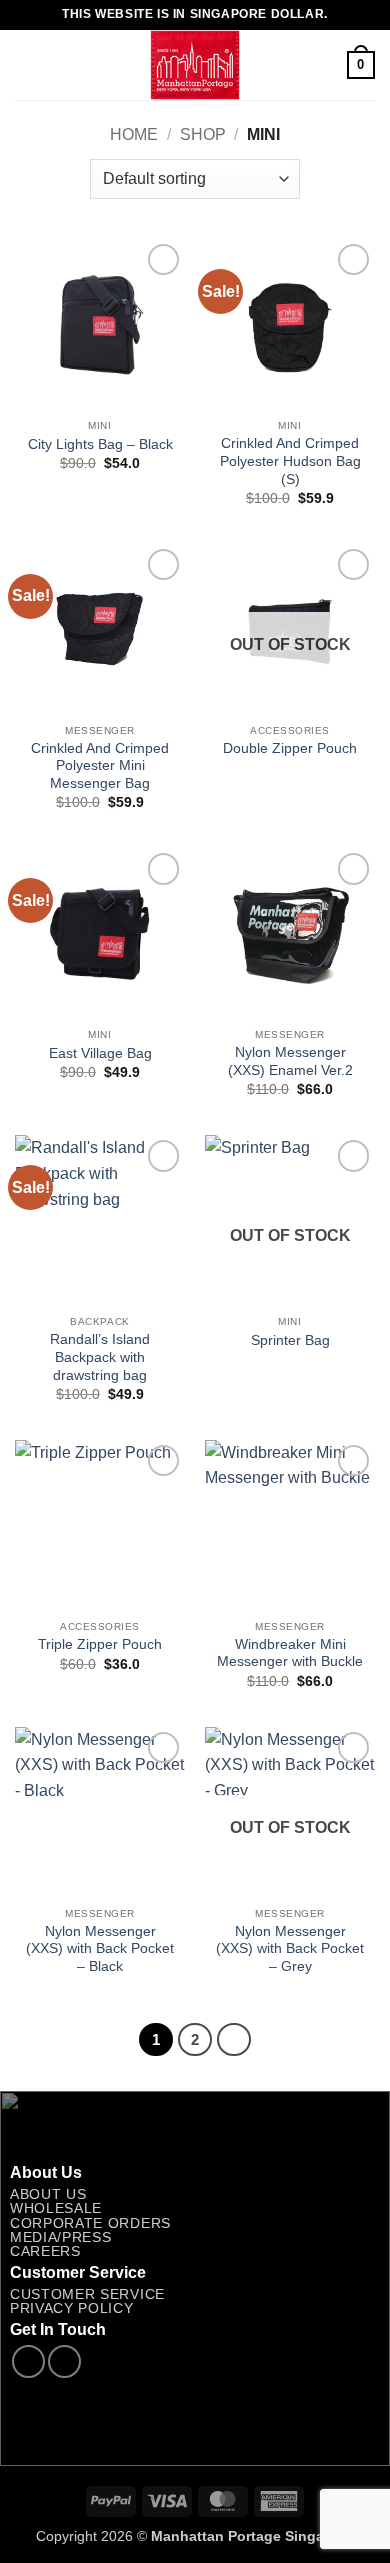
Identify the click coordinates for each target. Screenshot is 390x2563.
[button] (27, 64)
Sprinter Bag (290, 1340)
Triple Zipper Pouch (100, 1644)
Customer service (87, 2294)
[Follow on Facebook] (28, 2361)
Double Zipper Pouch (290, 748)
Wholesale (56, 2208)
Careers (45, 2251)
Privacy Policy (72, 2308)
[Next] (234, 2040)
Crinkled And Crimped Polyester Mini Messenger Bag (100, 766)
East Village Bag (100, 1053)
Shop (203, 134)
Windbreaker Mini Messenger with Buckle (290, 1653)
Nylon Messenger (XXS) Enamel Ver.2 (290, 1061)
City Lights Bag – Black (100, 444)
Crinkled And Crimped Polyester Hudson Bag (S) (290, 461)
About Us (48, 2194)
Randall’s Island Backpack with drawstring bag (100, 1357)
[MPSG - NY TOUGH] (195, 65)
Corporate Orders (90, 2223)
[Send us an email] (64, 2361)
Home (134, 134)
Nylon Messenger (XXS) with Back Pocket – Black (100, 1949)
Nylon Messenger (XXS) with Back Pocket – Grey (290, 1949)
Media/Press (60, 2237)
